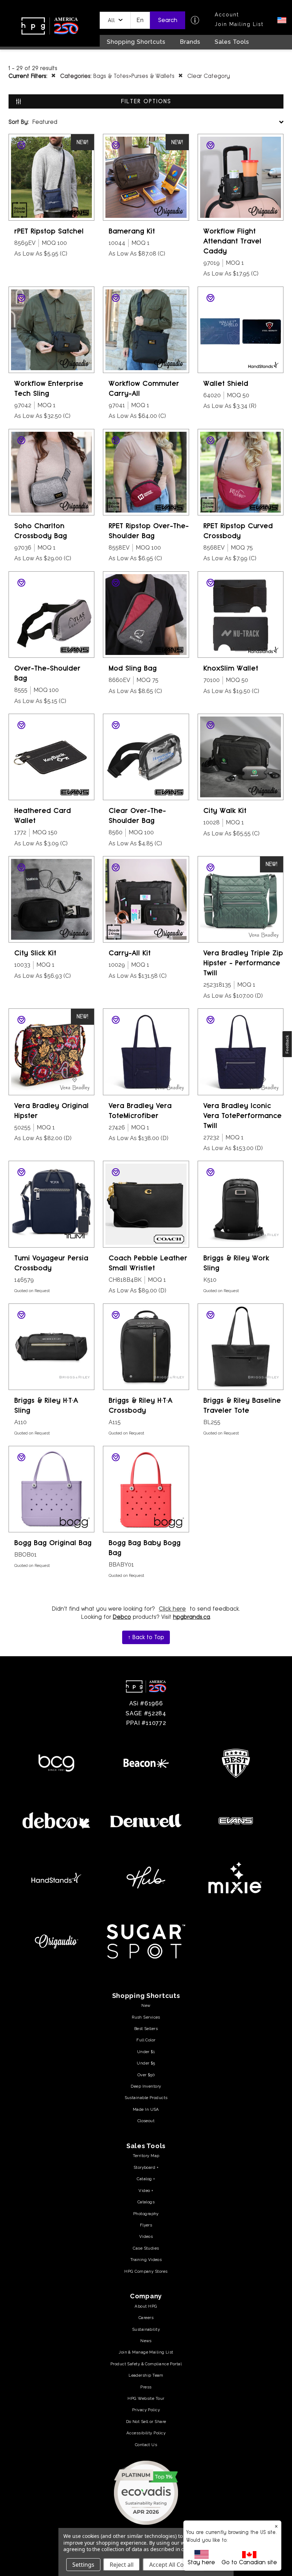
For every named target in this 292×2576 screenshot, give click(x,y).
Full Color (146, 2040)
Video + (146, 2191)
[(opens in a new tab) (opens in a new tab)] (146, 2492)
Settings (83, 2565)
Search (168, 20)
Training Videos (146, 2260)
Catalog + (146, 2179)
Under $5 (146, 2063)
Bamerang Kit (132, 231)
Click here (172, 1609)
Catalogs (146, 2202)
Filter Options (146, 101)
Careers (146, 2318)
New (146, 2005)
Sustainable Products (146, 2098)
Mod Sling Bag (133, 668)
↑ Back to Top (146, 1637)
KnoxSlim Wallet (231, 668)
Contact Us (146, 2445)
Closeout (146, 2121)
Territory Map (146, 2156)
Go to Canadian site (249, 2562)
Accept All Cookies (174, 2565)
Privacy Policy (146, 2410)
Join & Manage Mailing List (146, 2352)
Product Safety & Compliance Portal (146, 2364)
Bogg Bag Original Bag (53, 1543)
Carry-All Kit (130, 953)
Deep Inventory (146, 2086)
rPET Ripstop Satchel (49, 231)
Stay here (201, 2562)
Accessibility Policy (146, 2433)
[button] (115, 20)
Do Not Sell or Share (146, 2422)
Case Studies (146, 2248)
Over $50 (146, 2075)
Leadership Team (146, 2375)
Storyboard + (146, 2167)
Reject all (122, 2565)
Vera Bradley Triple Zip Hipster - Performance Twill (243, 963)
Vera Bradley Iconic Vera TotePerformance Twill (243, 1116)
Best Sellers (146, 2029)
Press (146, 2387)
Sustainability (146, 2329)
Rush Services (146, 2017)
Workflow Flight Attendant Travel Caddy (232, 241)
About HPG (146, 2306)
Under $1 (146, 2052)
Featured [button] (33, 122)
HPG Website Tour (146, 2398)
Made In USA (146, 2109)
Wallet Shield (226, 384)
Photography (146, 2214)
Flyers (146, 2225)
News (146, 2341)
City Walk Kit (225, 811)
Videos (146, 2236)
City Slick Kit (35, 953)
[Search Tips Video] (195, 20)
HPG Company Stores (146, 2271)
